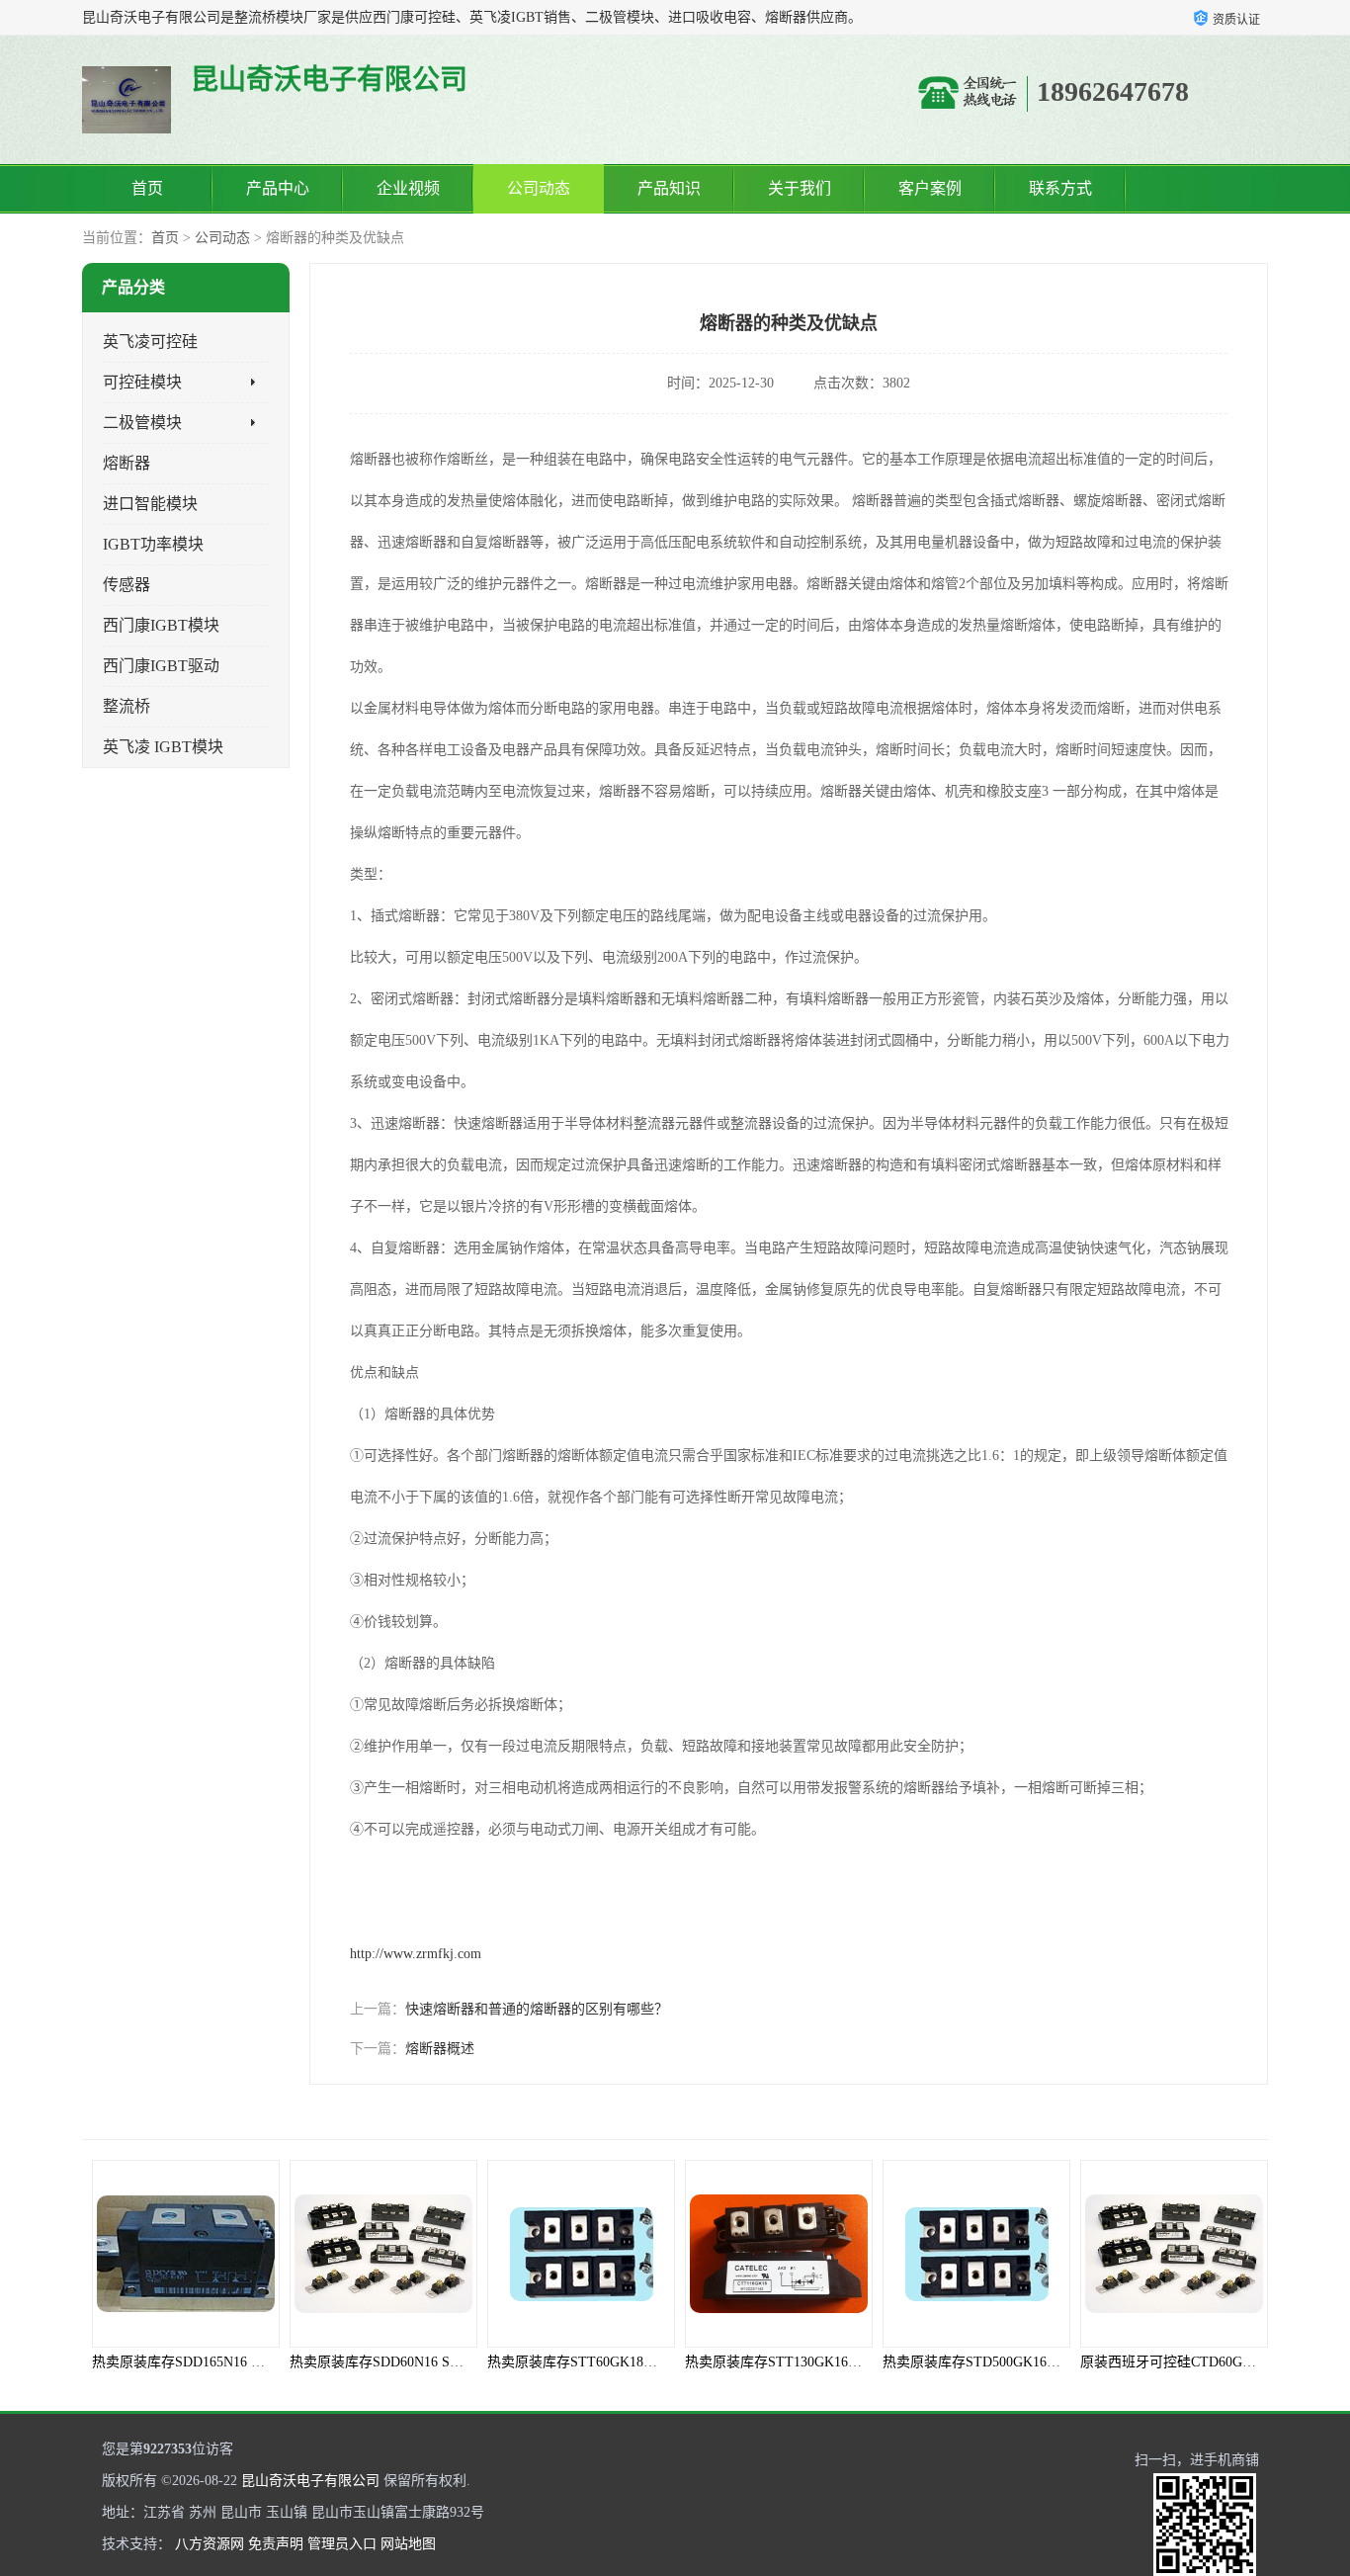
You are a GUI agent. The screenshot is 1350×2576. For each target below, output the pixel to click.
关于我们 (800, 188)
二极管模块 (142, 423)
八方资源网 (210, 2544)
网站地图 (408, 2544)
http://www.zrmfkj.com (416, 1954)
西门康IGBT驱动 (161, 666)
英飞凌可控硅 (150, 342)
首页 (147, 188)
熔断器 (127, 463)
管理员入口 (342, 2544)
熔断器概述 (440, 2049)
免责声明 (276, 2544)
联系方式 (1060, 188)
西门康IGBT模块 (161, 625)
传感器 (127, 585)
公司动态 (539, 188)
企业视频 (408, 188)
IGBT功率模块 (153, 544)
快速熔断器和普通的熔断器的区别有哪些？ (537, 2009)
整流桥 (127, 706)
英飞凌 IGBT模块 (163, 747)
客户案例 (930, 188)
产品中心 (278, 188)
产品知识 (669, 188)
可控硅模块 (142, 382)
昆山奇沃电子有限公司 (310, 2481)
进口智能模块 (150, 504)
